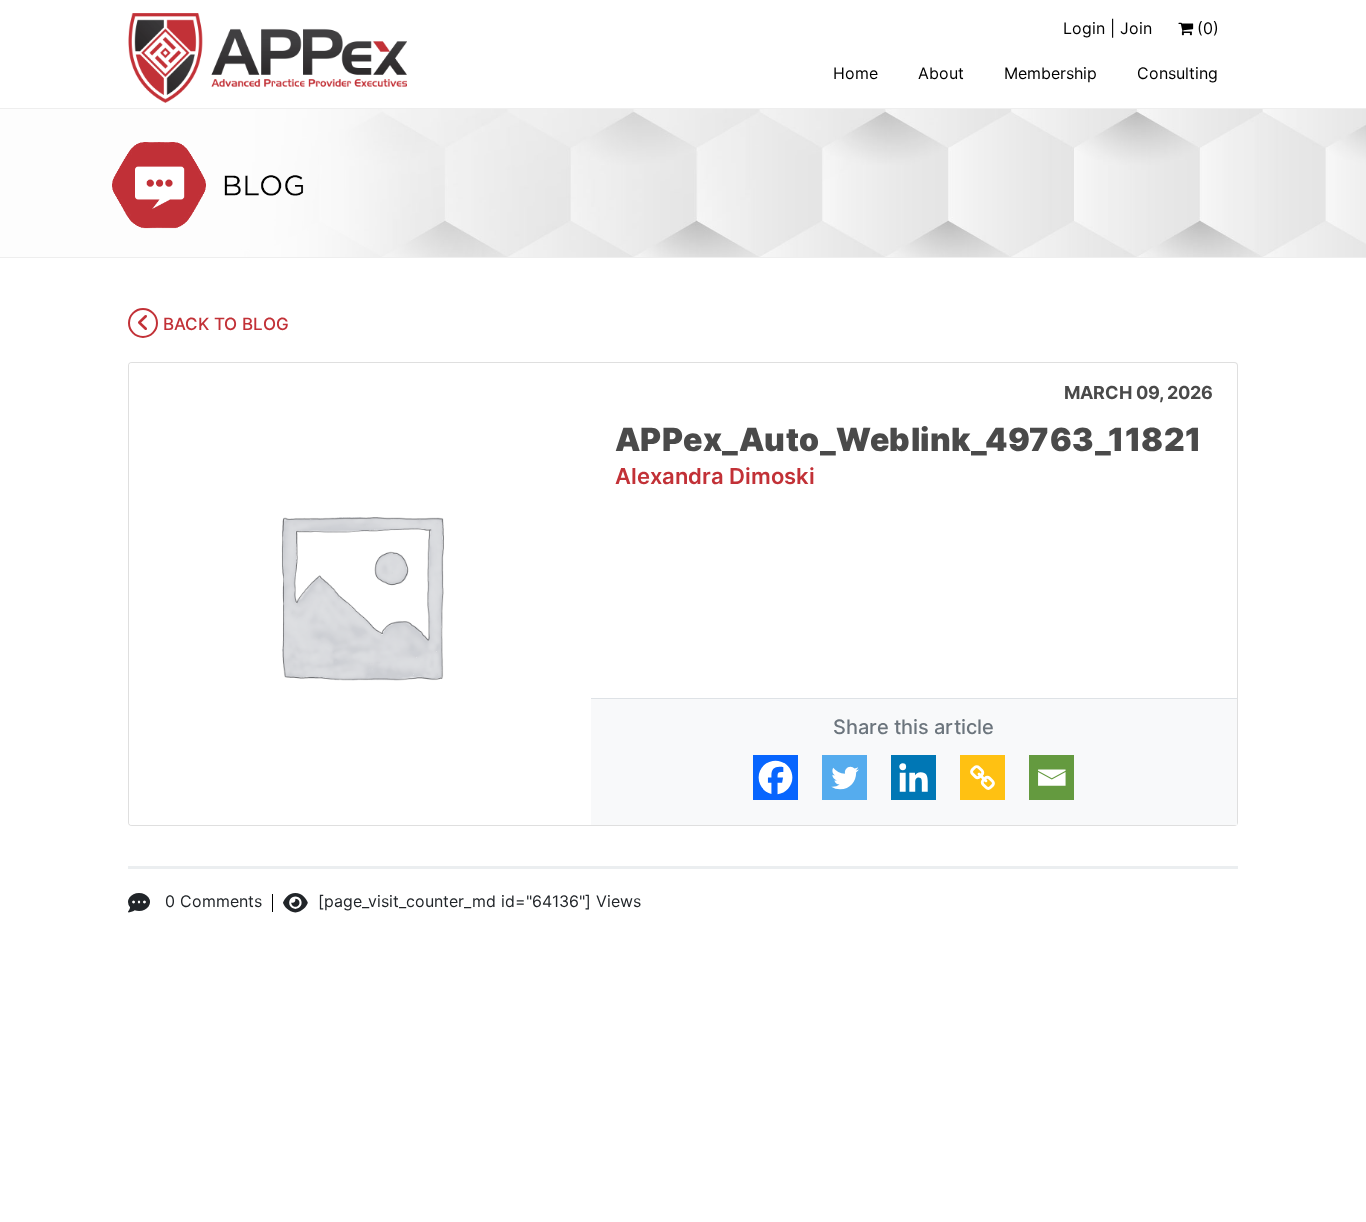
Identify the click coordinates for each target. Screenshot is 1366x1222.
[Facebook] (775, 777)
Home (855, 73)
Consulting (1177, 73)
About (941, 73)
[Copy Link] (982, 777)
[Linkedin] (913, 777)
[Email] (1051, 777)
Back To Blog (223, 324)
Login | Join (1107, 28)
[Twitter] (844, 777)
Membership (1050, 73)
